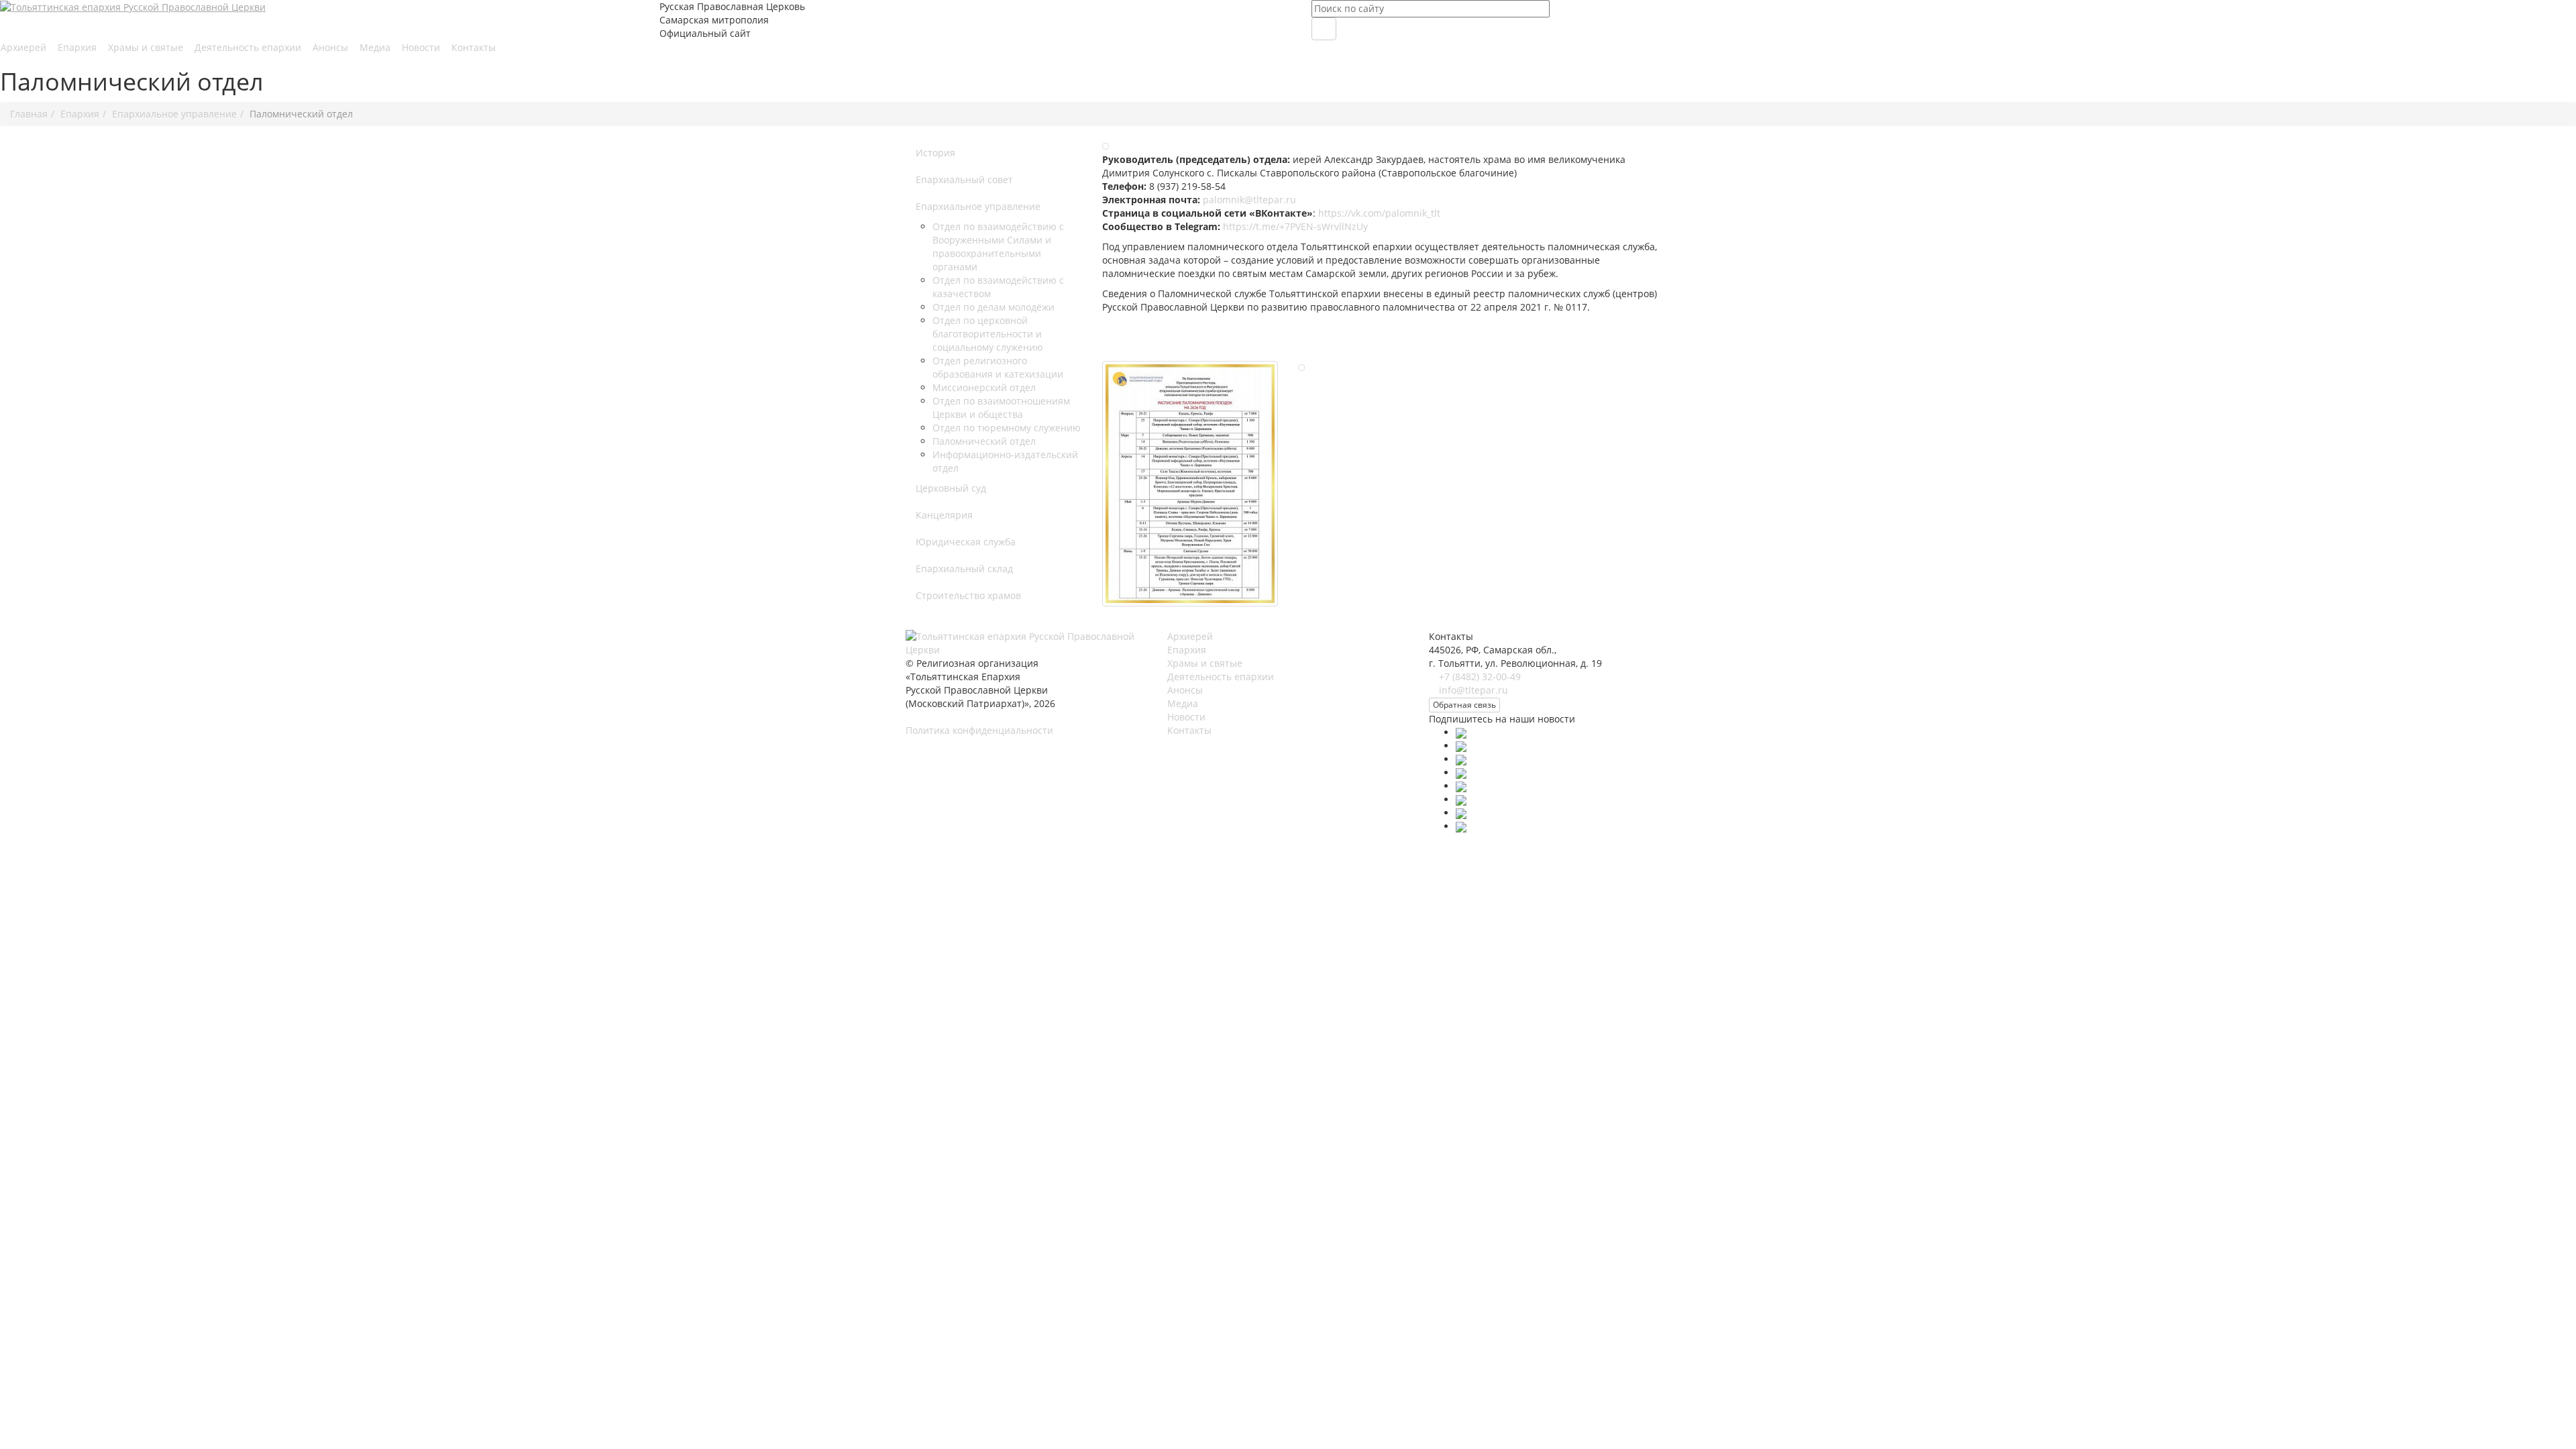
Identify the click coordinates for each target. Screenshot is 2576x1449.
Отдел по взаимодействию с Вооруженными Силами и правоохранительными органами (998, 247)
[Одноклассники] (1461, 759)
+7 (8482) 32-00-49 (1480, 677)
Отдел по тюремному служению (1007, 428)
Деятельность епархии (249, 47)
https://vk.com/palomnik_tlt (1379, 213)
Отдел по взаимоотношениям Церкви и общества (1001, 408)
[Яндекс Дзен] (1461, 826)
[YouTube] (1461, 772)
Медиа (376, 47)
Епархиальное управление (978, 206)
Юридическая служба (966, 542)
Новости (422, 47)
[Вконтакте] (1461, 746)
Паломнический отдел (984, 441)
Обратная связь (1464, 705)
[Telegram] (1461, 786)
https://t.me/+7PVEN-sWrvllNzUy (1295, 226)
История (935, 153)
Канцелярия (944, 515)
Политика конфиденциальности (979, 730)
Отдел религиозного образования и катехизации (998, 367)
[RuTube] (1461, 799)
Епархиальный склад (964, 569)
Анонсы (332, 47)
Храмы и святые (147, 47)
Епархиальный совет (964, 179)
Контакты (474, 47)
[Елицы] (1461, 813)
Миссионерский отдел (984, 387)
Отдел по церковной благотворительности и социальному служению (988, 334)
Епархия (78, 47)
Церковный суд (951, 488)
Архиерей (25, 47)
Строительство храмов (968, 595)
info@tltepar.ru (1473, 690)
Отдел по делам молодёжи (994, 307)
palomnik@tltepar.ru (1249, 200)
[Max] (1461, 732)
